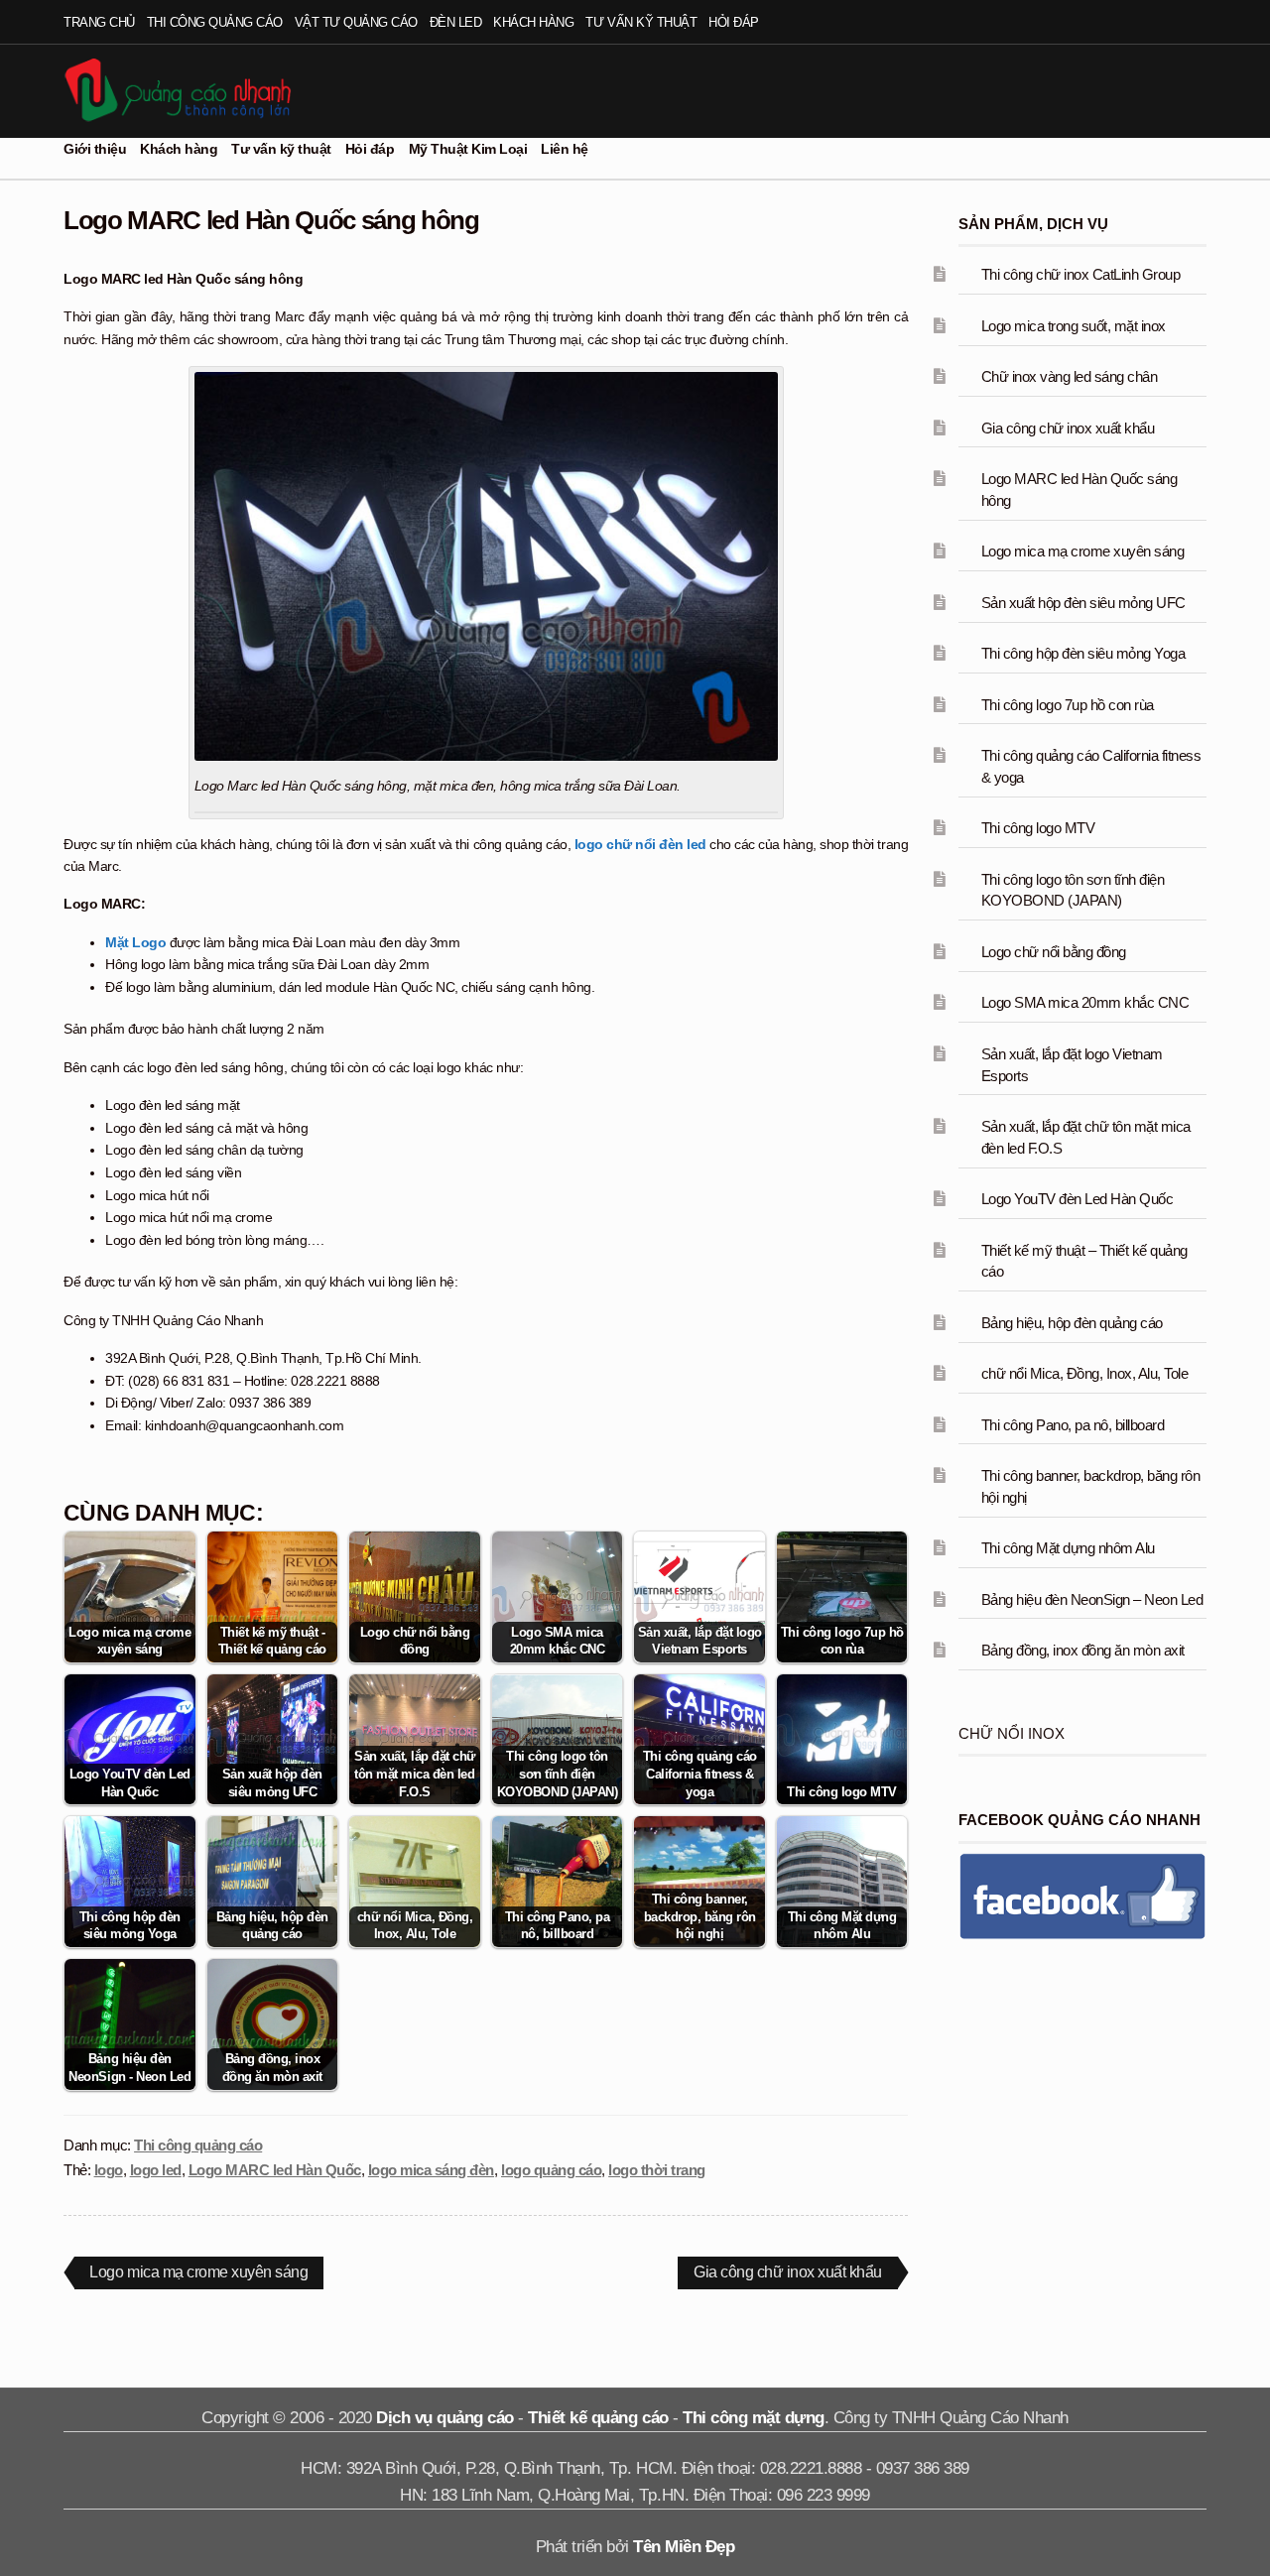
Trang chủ (99, 22)
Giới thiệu (95, 149)
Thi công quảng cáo (215, 22)
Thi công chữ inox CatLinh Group (1081, 274)
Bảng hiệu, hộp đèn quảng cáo (1072, 1323)
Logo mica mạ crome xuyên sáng (198, 2275)
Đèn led (456, 22)
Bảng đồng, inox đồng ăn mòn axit (1083, 1650)
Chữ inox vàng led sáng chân (1070, 376)
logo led (156, 2170)
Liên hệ (565, 149)
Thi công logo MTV (1038, 828)
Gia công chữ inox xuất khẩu (787, 2275)
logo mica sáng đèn (431, 2170)
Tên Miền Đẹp (684, 2547)
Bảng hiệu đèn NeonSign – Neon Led (1092, 1599)
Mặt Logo (135, 942)
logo (109, 2170)
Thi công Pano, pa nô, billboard (1073, 1425)
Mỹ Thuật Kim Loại (468, 149)
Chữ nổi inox (1012, 1733)
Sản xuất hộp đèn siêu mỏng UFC (1083, 603)
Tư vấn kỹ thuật (641, 22)
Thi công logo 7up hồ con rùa (1068, 705)
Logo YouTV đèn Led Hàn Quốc (1078, 1199)
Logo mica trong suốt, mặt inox (1074, 326)
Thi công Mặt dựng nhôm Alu (1068, 1548)
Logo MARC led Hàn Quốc (275, 2170)
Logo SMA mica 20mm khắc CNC (1085, 1002)
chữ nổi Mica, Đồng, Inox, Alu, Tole (1085, 1373)
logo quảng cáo (551, 2170)
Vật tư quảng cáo (356, 22)
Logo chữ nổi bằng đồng (1054, 952)
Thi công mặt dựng (754, 2418)
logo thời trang (657, 2170)
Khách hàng (533, 22)
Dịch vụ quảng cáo (445, 2418)
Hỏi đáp (734, 22)
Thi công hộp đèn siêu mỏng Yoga (1083, 653)
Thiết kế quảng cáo (598, 2418)
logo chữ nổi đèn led (640, 844)
